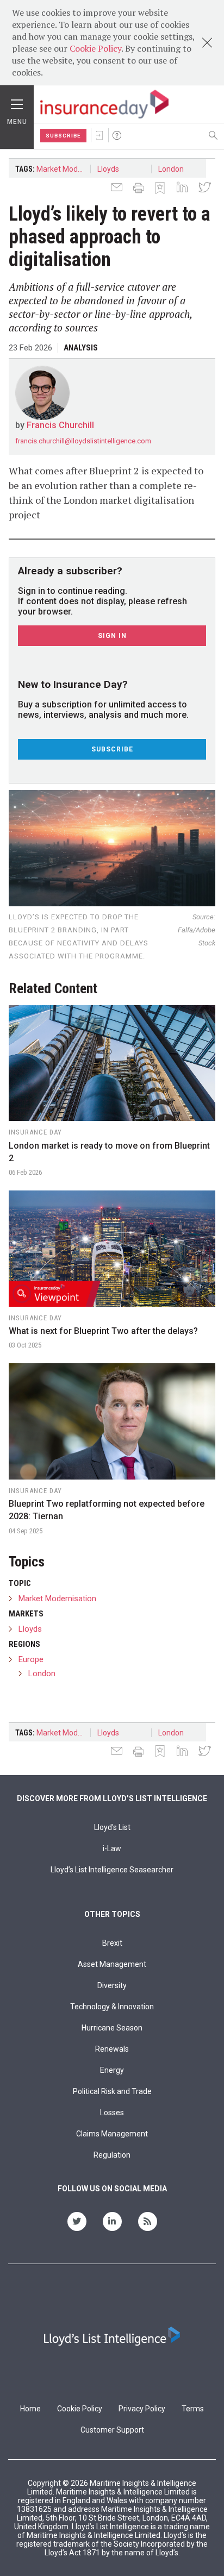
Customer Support (112, 2430)
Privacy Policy (142, 2409)
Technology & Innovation (112, 2007)
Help (117, 135)
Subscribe (63, 136)
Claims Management (112, 2134)
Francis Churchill (60, 425)
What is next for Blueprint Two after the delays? (103, 1331)
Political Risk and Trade (112, 2091)
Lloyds (108, 169)
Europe (31, 1659)
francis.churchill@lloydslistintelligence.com (83, 441)
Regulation (112, 2155)
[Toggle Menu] (17, 102)
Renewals (112, 2049)
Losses (112, 2113)
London (171, 169)
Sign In (99, 135)
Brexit (112, 1943)
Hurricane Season (112, 2028)
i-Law (112, 1848)
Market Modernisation (64, 169)
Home (30, 2409)
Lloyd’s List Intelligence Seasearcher (112, 1870)
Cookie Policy (95, 48)
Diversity (112, 1985)
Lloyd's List (112, 1827)
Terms (193, 2409)
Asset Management (112, 1964)
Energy (112, 2070)
